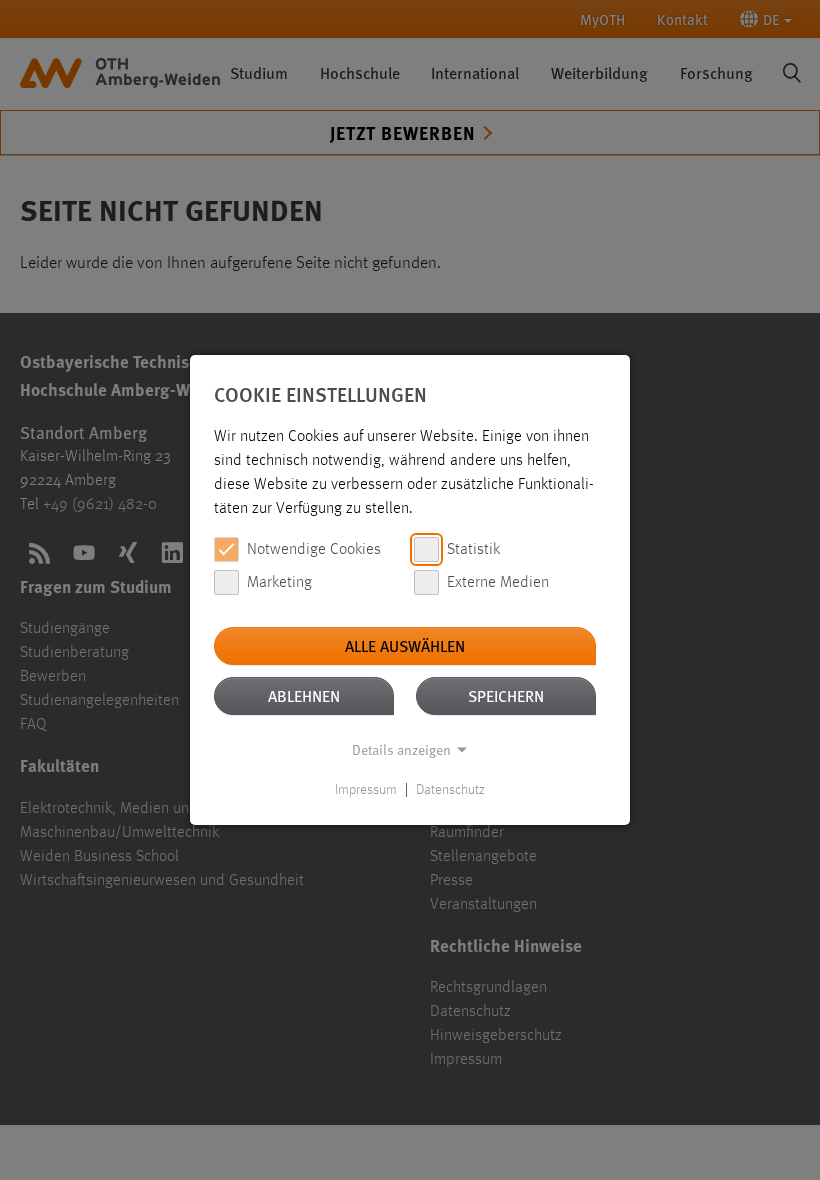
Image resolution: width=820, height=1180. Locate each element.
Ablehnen (304, 695)
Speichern (506, 695)
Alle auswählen (405, 645)
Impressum (366, 790)
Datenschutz (450, 790)
